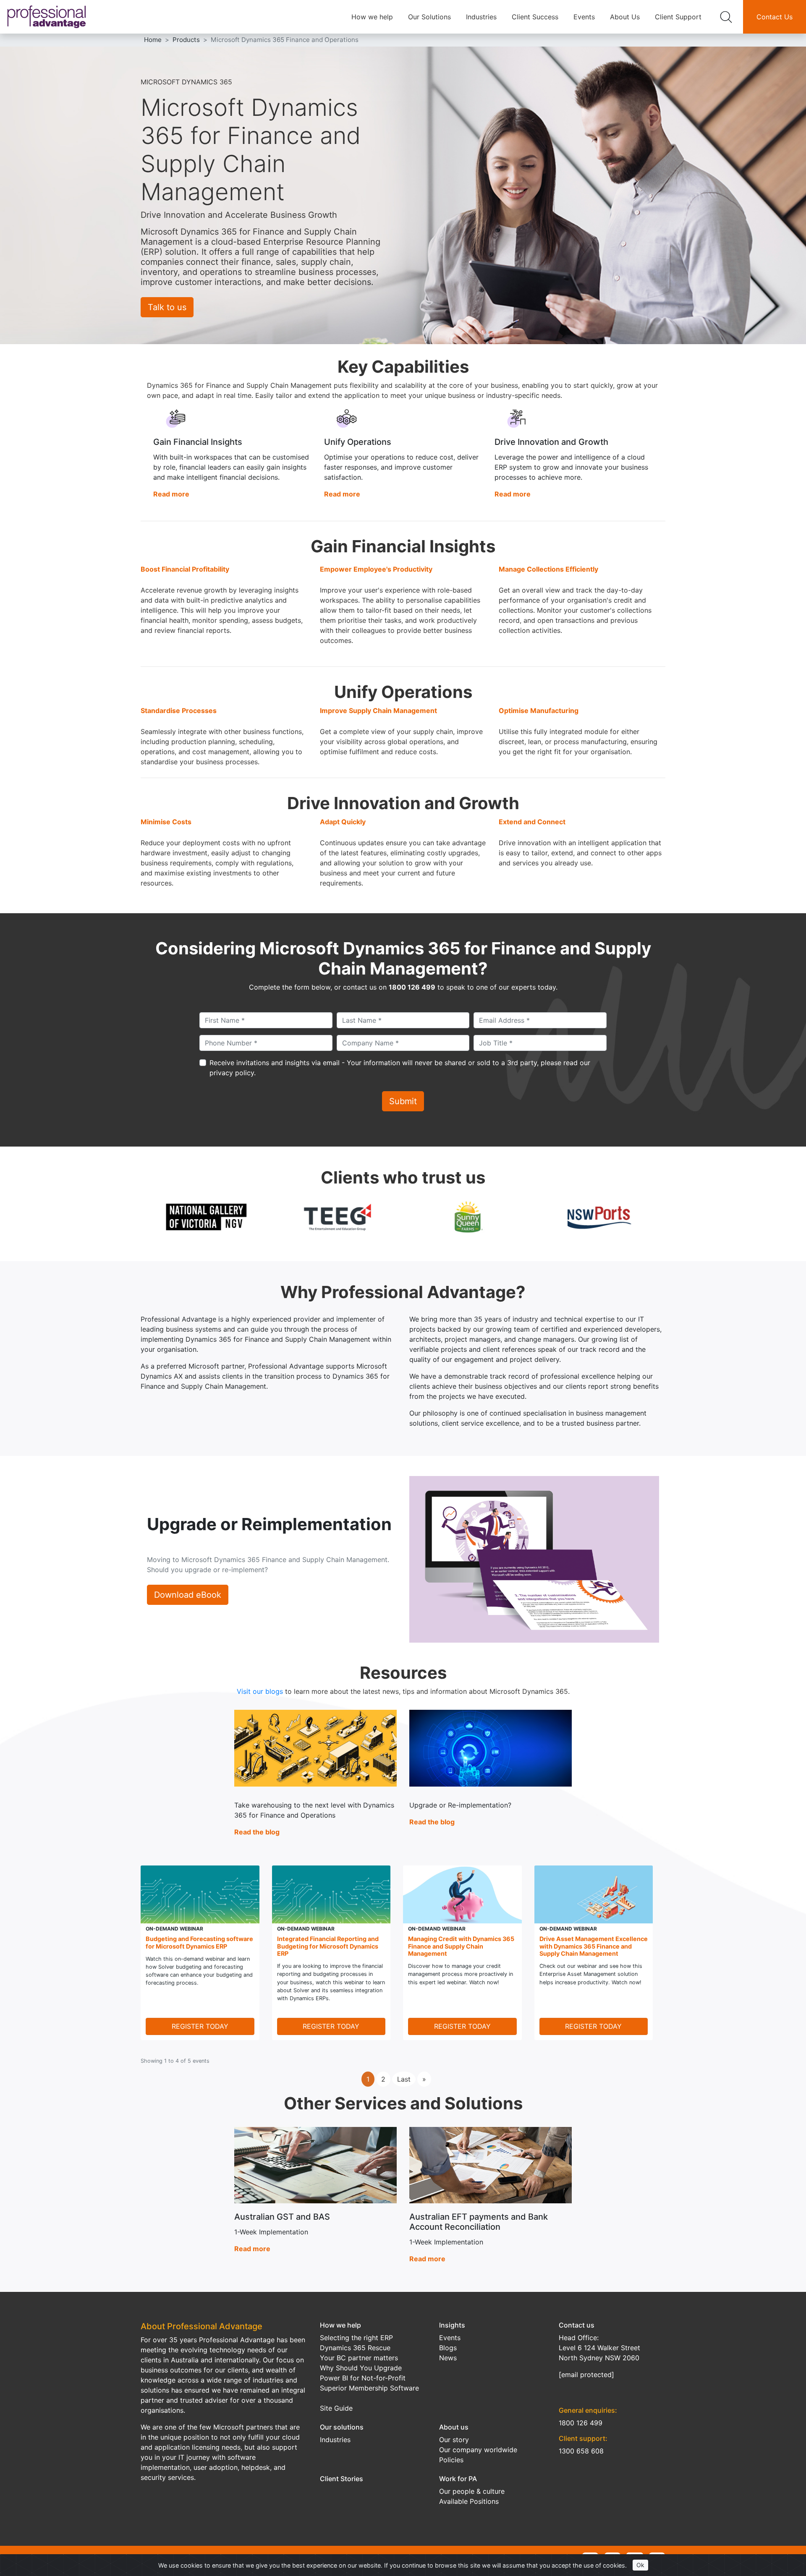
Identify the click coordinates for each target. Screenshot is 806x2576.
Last (404, 2079)
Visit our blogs (260, 1691)
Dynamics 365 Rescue (355, 2348)
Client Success (535, 17)
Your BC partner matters (359, 2358)
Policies (451, 2460)
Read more (171, 494)
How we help (372, 17)
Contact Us (775, 17)
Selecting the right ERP (356, 2338)
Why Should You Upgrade (361, 2368)
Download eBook (188, 1595)
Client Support (678, 17)
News (448, 2358)
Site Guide (336, 2408)
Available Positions (469, 2501)
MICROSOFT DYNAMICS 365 (186, 82)
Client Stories (342, 2479)
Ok (640, 2565)
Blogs (448, 2348)
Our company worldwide (478, 2450)
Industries (481, 17)
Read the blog (257, 1832)
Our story (454, 2440)
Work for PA (458, 2479)
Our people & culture (472, 2491)
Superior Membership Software (369, 2388)
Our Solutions (429, 17)
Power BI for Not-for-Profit (363, 2378)
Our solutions (342, 2427)
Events (584, 17)
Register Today (200, 2026)
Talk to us (167, 307)
